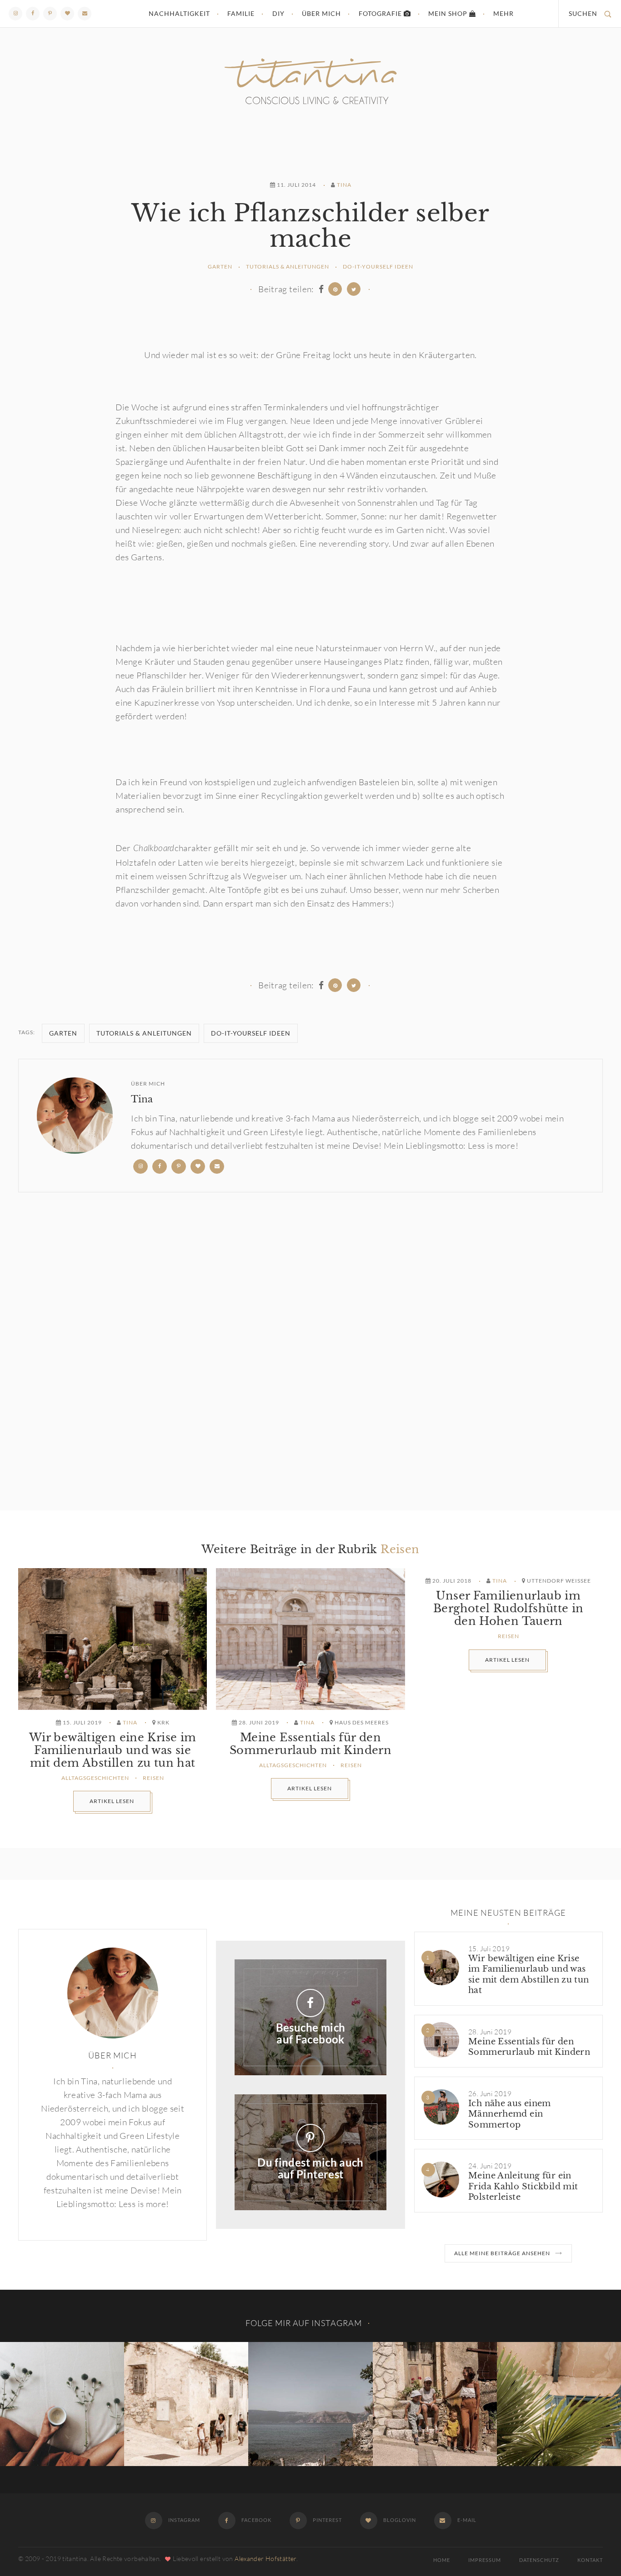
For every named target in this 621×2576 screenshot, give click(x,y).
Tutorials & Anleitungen (288, 267)
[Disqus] (310, 1351)
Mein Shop (449, 13)
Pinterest (327, 2520)
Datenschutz (539, 2560)
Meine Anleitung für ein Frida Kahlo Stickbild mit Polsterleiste (523, 2186)
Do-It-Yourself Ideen (378, 267)
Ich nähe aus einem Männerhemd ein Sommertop (510, 2114)
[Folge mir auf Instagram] (15, 14)
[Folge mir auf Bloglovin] (67, 14)
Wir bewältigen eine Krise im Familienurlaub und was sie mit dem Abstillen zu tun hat (113, 1750)
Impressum (485, 2560)
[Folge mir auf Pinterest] (50, 14)
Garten (220, 267)
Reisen (400, 1549)
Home (442, 2560)
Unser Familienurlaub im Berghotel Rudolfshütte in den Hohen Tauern (508, 1609)
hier (185, 648)
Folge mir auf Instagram (304, 2323)
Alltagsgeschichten (95, 1778)
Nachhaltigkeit (179, 13)
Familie (241, 13)
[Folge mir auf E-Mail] (85, 14)
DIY (278, 13)
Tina (344, 185)
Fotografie (381, 13)
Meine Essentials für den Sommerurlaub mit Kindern (310, 1744)
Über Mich (321, 13)
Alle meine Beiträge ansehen (502, 2253)
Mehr (503, 13)
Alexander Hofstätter (265, 2559)
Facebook (256, 2520)
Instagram (183, 2520)
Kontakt (590, 2560)
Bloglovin (399, 2520)
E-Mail (466, 2520)
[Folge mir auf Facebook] (33, 14)
